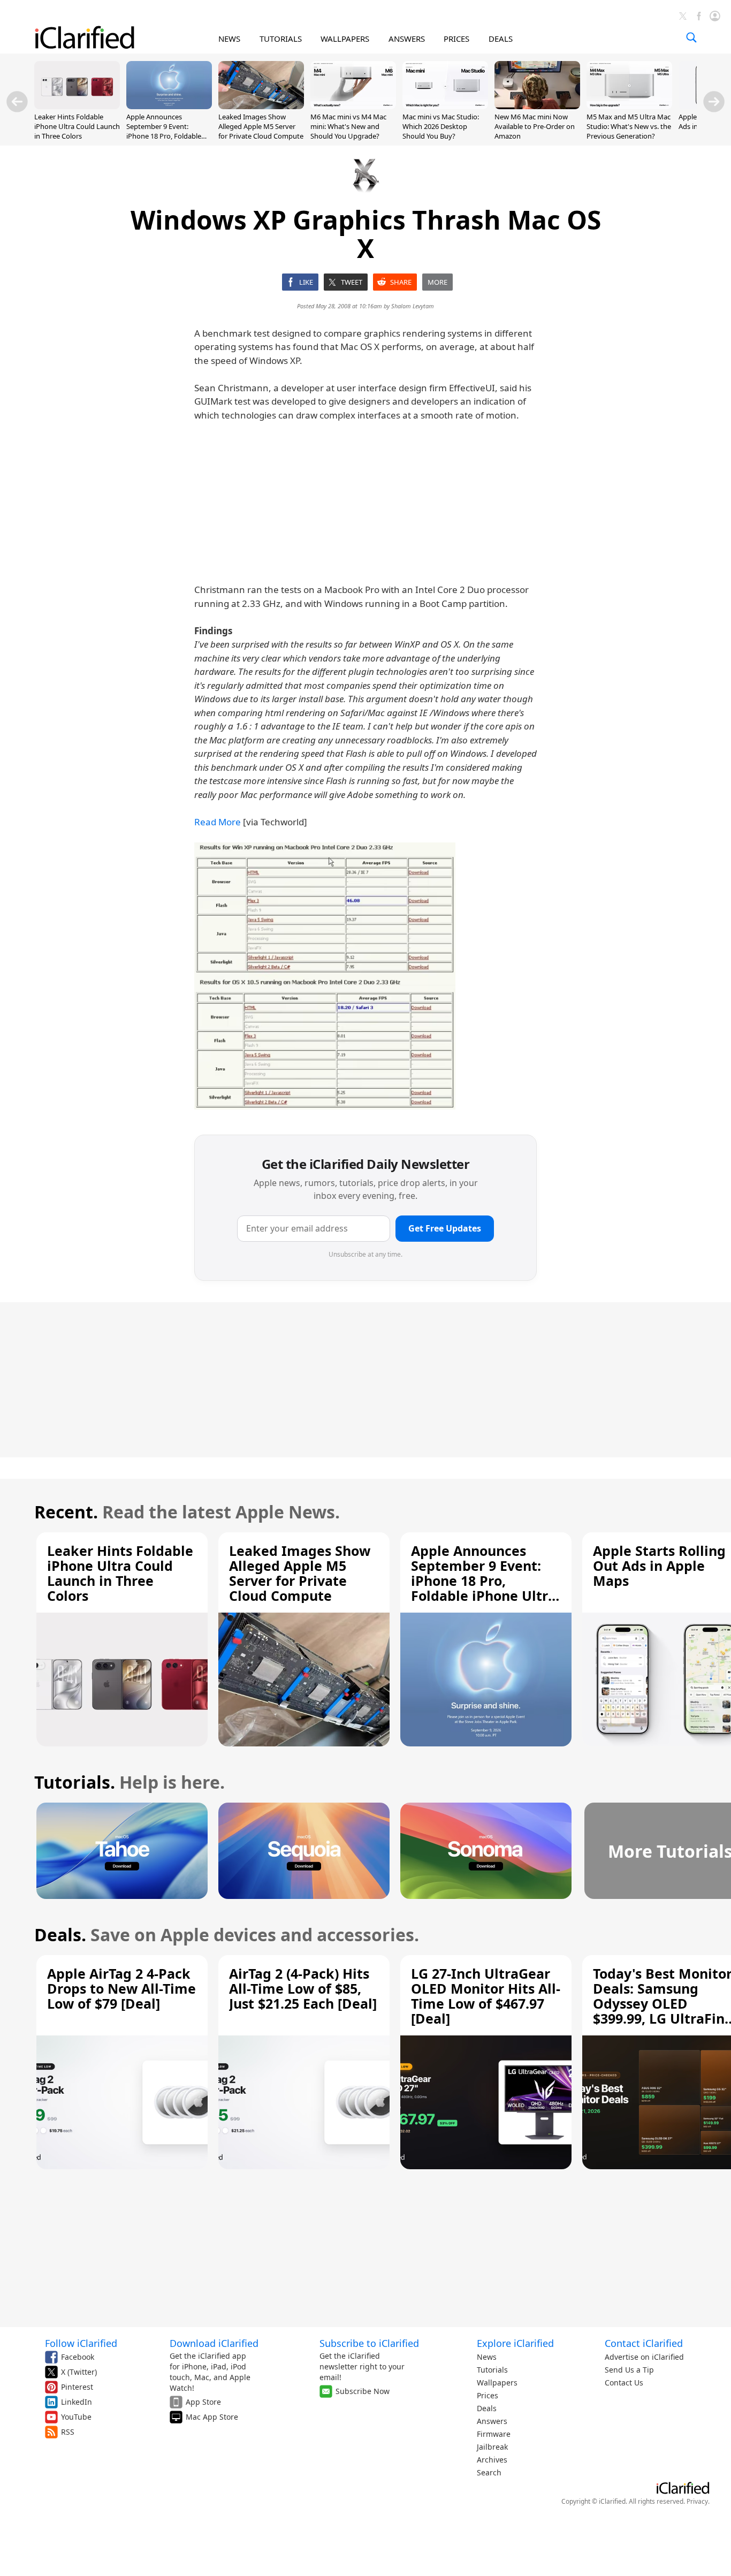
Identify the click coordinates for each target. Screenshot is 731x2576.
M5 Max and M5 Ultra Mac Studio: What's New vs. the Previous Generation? (629, 126)
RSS (68, 2432)
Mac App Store (212, 2417)
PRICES (456, 39)
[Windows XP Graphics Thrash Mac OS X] (325, 976)
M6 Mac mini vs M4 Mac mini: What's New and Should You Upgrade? (348, 126)
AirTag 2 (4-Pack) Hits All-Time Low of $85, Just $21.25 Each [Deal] (303, 1988)
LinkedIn (77, 2402)
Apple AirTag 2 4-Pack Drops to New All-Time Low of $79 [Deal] (121, 1988)
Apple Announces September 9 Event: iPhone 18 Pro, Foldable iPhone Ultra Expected (164, 131)
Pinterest (77, 2387)
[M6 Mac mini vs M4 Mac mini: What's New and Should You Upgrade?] (353, 106)
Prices (488, 2395)
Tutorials (492, 2370)
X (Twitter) (79, 2372)
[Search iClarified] (691, 37)
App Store (203, 2402)
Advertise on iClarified (644, 2357)
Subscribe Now (363, 2391)
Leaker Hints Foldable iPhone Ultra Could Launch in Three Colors (77, 126)
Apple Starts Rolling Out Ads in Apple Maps (659, 1566)
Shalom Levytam (413, 306)
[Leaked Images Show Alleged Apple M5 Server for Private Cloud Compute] (261, 106)
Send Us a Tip (629, 2370)
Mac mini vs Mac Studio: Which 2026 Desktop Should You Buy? (441, 126)
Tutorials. (75, 1782)
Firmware (494, 2434)
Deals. (60, 1935)
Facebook (78, 2357)
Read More (218, 822)
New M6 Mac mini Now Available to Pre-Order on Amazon (535, 126)
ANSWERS (407, 39)
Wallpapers (497, 2383)
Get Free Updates (445, 1228)
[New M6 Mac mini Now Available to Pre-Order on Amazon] (537, 106)
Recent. (66, 1512)
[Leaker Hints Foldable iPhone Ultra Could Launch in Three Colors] (77, 106)
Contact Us (624, 2383)
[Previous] (17, 102)
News (487, 2357)
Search (489, 2472)
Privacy (697, 2501)
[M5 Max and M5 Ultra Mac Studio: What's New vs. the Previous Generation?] (629, 106)
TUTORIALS (281, 39)
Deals (487, 2408)
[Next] (714, 102)
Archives (492, 2460)
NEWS (229, 39)
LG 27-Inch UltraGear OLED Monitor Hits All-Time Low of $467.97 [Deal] (486, 1996)
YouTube (76, 2417)
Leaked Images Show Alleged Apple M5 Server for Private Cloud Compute (261, 126)
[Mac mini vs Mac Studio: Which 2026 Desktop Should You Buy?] (445, 106)
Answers (492, 2421)
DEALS (501, 39)
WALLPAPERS (345, 39)
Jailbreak (492, 2447)
